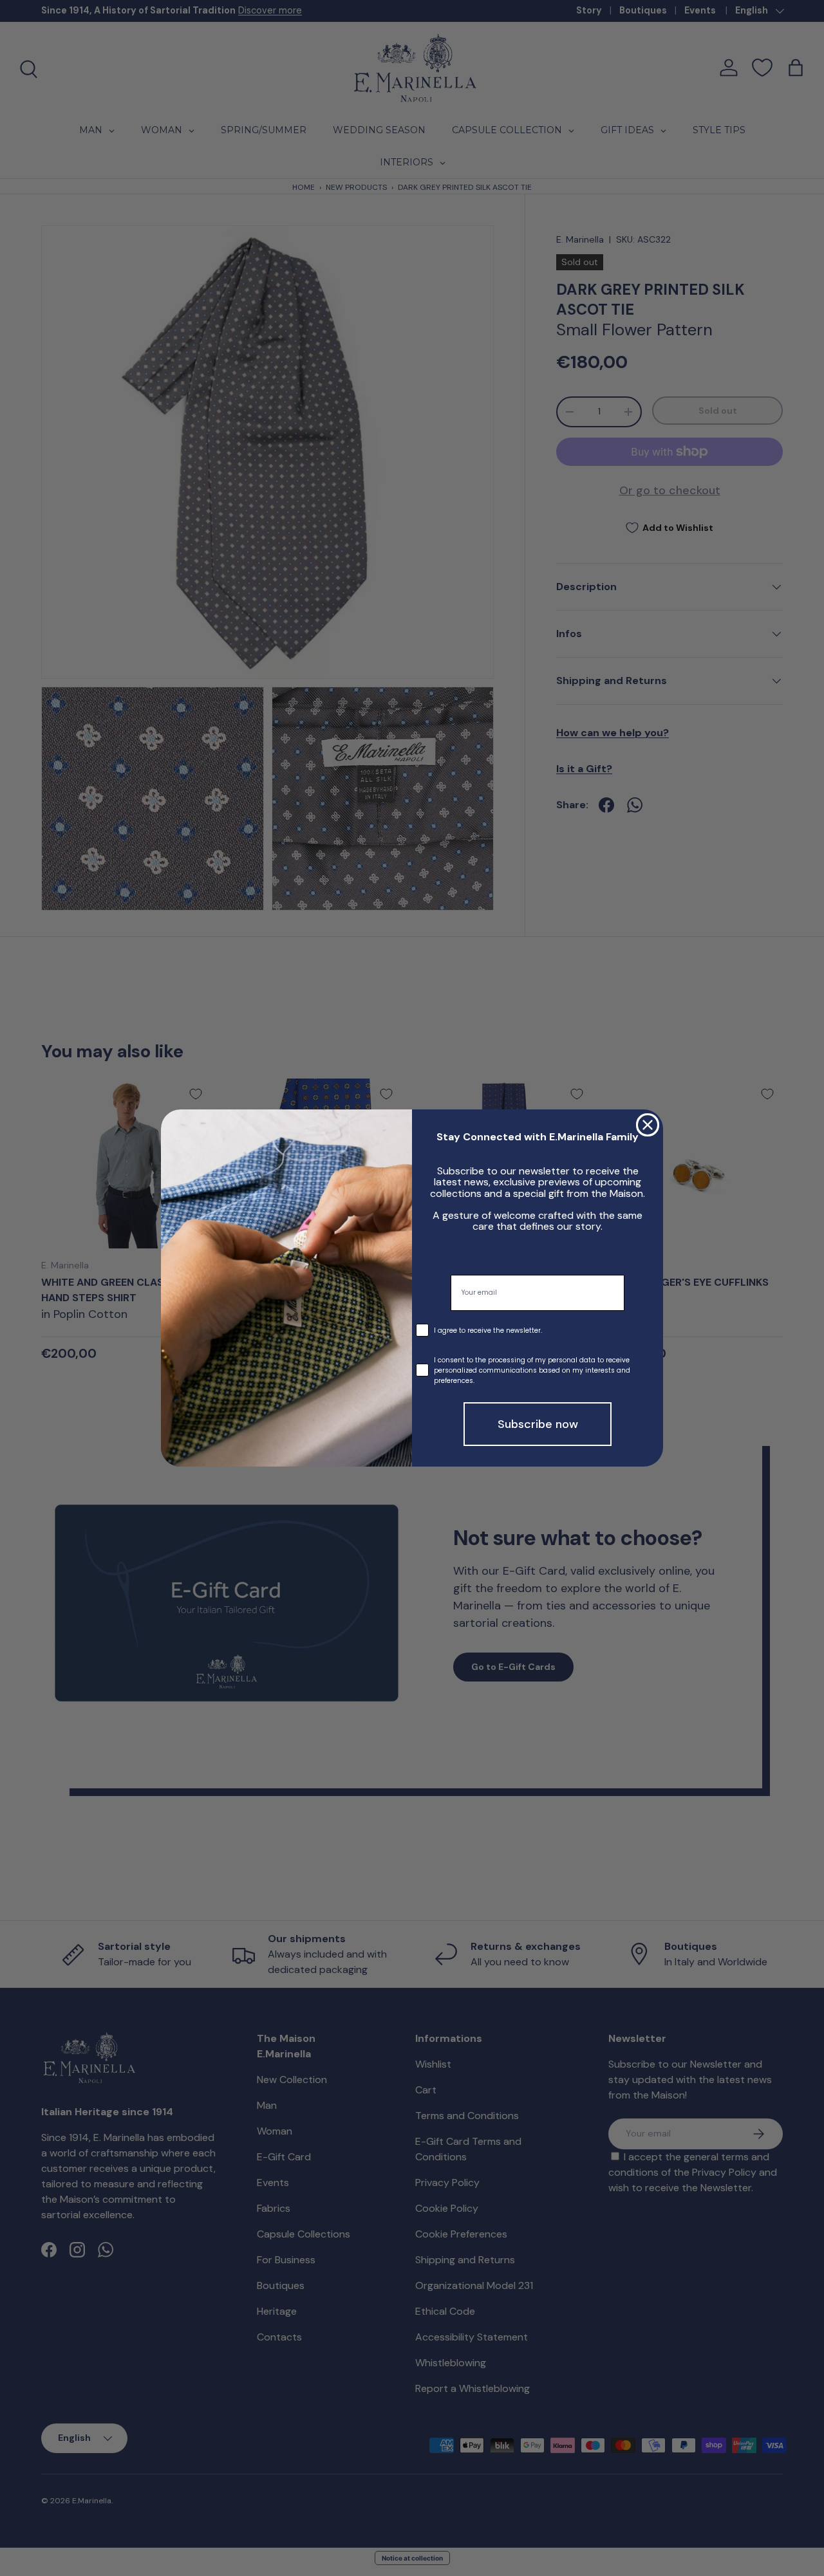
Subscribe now (538, 1424)
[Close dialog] (648, 1125)
